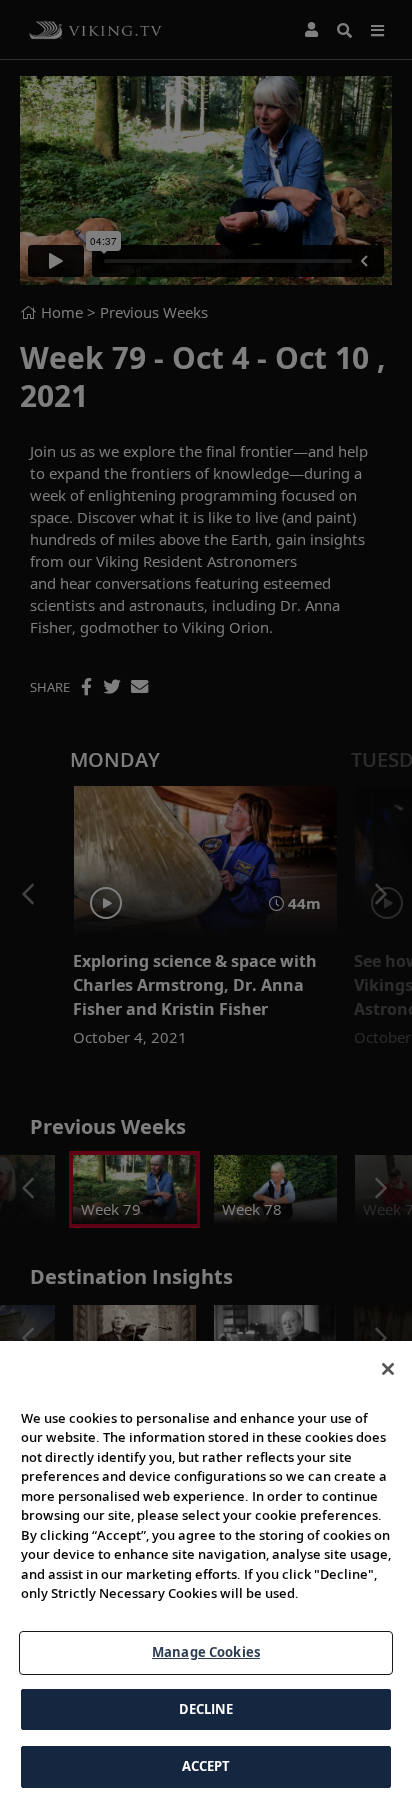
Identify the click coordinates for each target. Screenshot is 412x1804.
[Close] (388, 1369)
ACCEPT (206, 1766)
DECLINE (206, 1709)
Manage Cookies (206, 1652)
